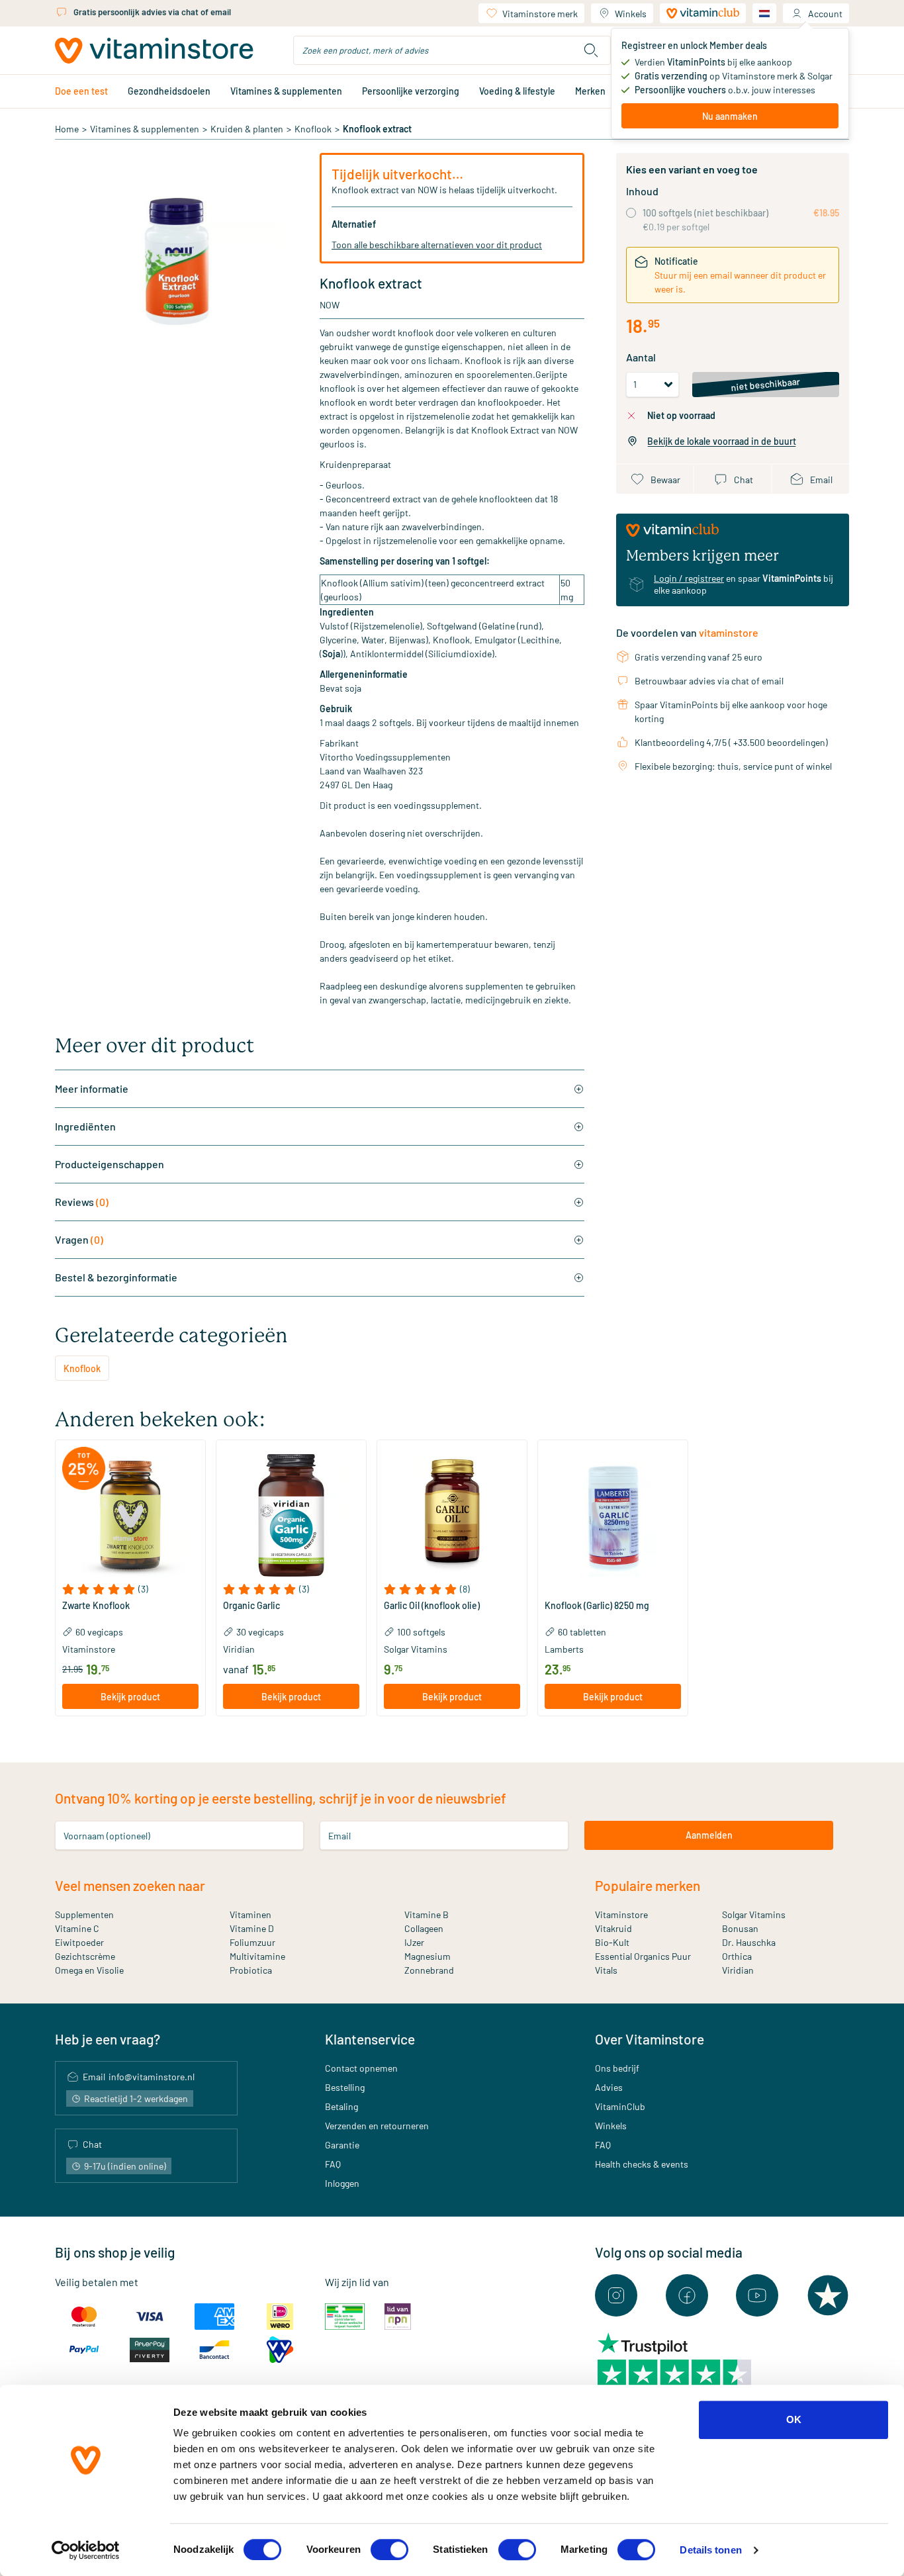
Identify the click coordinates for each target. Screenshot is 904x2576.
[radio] (631, 213)
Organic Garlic (251, 1606)
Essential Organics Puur (643, 1956)
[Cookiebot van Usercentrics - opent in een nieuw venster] (86, 2550)
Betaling (341, 2106)
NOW (330, 305)
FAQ (333, 2164)
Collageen (424, 1928)
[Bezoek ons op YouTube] (757, 2295)
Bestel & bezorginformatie (116, 1277)
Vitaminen (250, 1914)
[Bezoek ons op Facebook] (687, 2295)
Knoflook (313, 129)
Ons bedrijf (617, 2068)
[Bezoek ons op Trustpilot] (828, 2295)
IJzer (414, 1942)
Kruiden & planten (247, 129)
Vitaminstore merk (540, 14)
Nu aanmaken (730, 116)
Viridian (738, 1970)
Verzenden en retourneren (377, 2126)
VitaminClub (620, 2106)
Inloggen (342, 2183)
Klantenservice (370, 2039)
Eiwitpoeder (79, 1942)
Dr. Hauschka (749, 1942)
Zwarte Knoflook (96, 1606)
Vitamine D (252, 1928)
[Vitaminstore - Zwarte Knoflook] (130, 1515)
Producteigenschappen (110, 1164)
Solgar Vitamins (754, 1914)
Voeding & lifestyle (517, 91)
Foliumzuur (252, 1942)
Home (67, 129)
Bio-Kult (612, 1942)
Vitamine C (77, 1928)
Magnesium (428, 1956)
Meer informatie (92, 1088)
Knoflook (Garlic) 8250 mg (597, 1606)
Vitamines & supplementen (286, 91)
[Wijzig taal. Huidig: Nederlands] (764, 13)
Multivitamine (257, 1956)
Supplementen (84, 1914)
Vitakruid (613, 1928)
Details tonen (710, 2550)
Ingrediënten (85, 1126)
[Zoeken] (591, 50)
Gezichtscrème (85, 1956)
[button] (130, 1589)
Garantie (342, 2145)
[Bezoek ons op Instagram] (616, 2295)
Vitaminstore (621, 1914)
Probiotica (251, 1970)
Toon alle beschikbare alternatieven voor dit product (437, 245)
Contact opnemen (361, 2068)
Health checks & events (642, 2164)
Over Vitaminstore (650, 2039)
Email (339, 1835)
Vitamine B (427, 1914)
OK (794, 2419)
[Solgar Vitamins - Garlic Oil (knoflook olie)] (452, 1515)
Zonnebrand (429, 1970)
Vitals (606, 1970)
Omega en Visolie (89, 1970)
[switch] (389, 2550)
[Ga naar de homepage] (154, 51)
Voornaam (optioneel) (107, 1835)
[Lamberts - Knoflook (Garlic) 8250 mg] (613, 1515)
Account (825, 14)
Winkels (631, 14)
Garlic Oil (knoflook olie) (432, 1606)
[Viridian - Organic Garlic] (291, 1515)
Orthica (737, 1956)
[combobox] (452, 50)
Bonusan (740, 1928)
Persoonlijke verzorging (411, 91)
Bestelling (345, 2087)
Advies (609, 2087)
